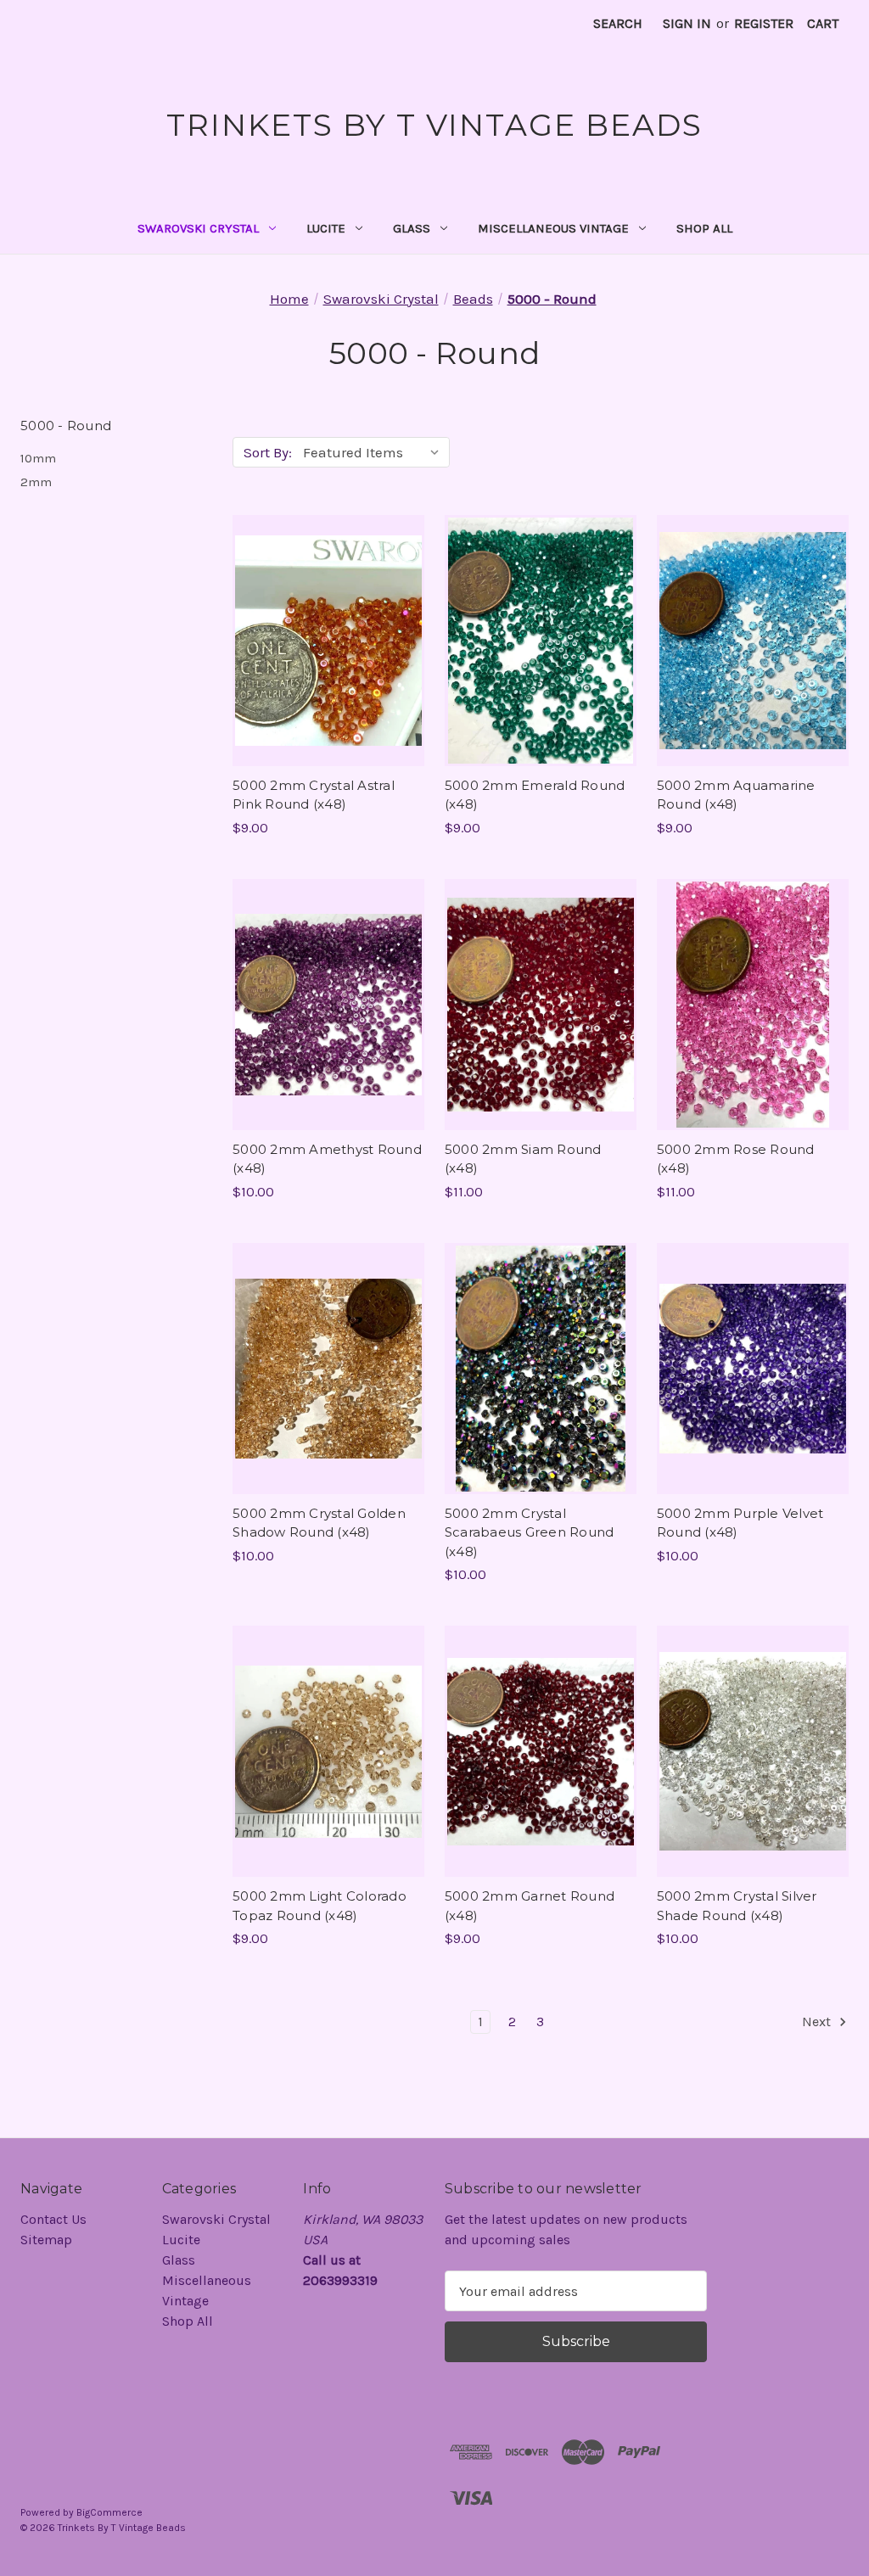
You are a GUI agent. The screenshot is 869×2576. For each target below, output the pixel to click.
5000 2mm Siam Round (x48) (523, 1159)
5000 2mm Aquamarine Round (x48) (736, 795)
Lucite (326, 228)
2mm (36, 482)
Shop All (704, 228)
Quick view (326, 624)
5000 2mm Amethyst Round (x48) (327, 1159)
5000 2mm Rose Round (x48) (736, 1159)
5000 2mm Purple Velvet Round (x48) (740, 1523)
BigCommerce (109, 2512)
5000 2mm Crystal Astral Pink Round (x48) (314, 795)
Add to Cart (328, 658)
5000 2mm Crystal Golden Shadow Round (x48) (319, 1523)
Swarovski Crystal (198, 228)
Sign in (687, 23)
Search (618, 23)
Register (764, 23)
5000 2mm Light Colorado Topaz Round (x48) (320, 1906)
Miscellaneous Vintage (553, 228)
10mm (38, 458)
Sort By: (268, 452)
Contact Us (53, 2219)
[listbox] (375, 452)
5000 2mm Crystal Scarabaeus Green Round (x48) (530, 1532)
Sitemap (46, 2240)
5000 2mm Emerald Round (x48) (535, 795)
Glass (412, 228)
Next (818, 2022)
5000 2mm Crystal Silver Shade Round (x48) (737, 1906)
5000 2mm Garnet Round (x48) (530, 1906)
